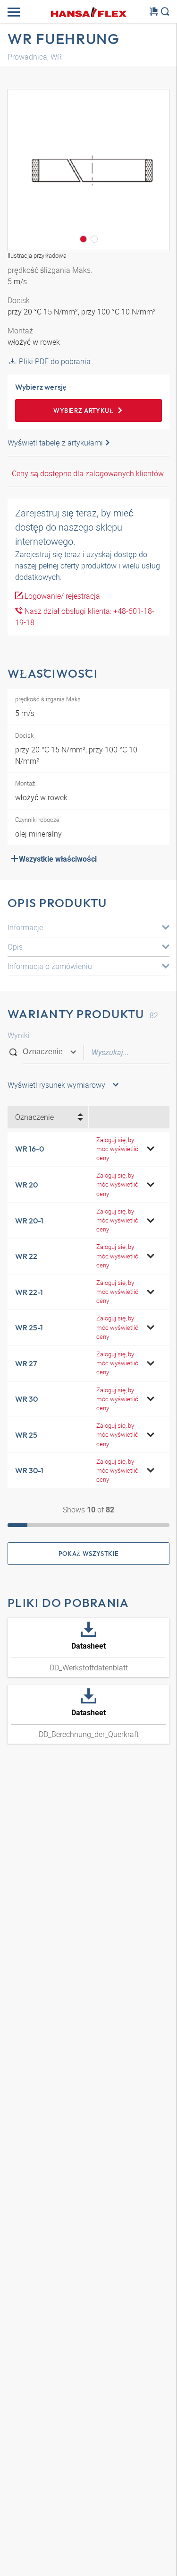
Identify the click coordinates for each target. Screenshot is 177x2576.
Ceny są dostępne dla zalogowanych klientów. (88, 473)
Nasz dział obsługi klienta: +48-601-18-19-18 (85, 617)
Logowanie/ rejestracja (61, 596)
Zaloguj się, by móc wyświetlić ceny (117, 1149)
